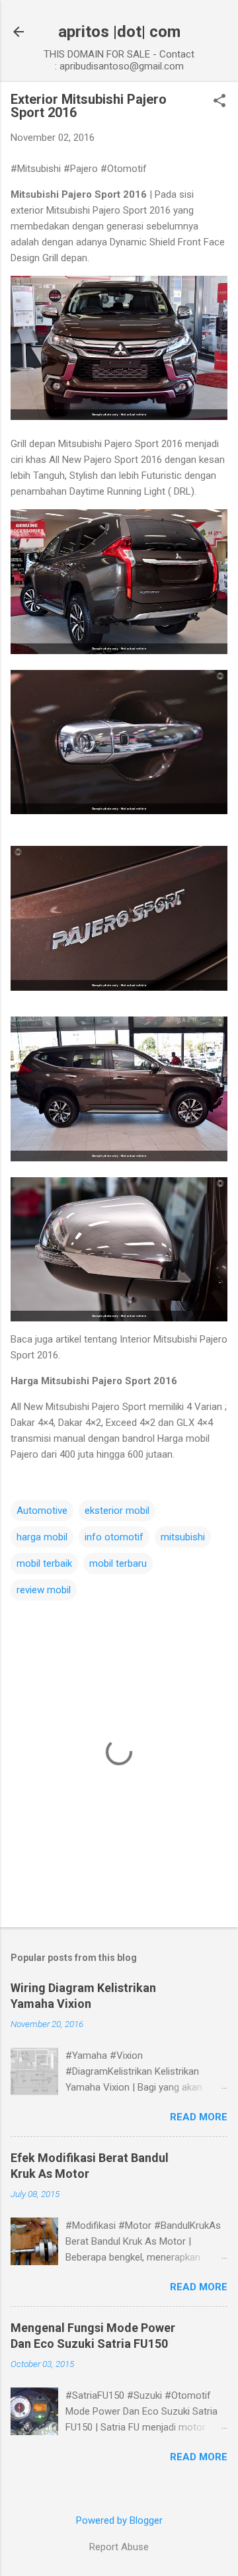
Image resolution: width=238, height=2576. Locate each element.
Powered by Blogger (119, 2520)
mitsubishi (183, 1537)
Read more (199, 2117)
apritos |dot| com (119, 32)
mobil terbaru (118, 1563)
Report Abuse (119, 2547)
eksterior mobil (117, 1511)
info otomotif (114, 1537)
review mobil (44, 1590)
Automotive (42, 1511)
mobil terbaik (44, 1563)
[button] (219, 102)
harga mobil (42, 1537)
